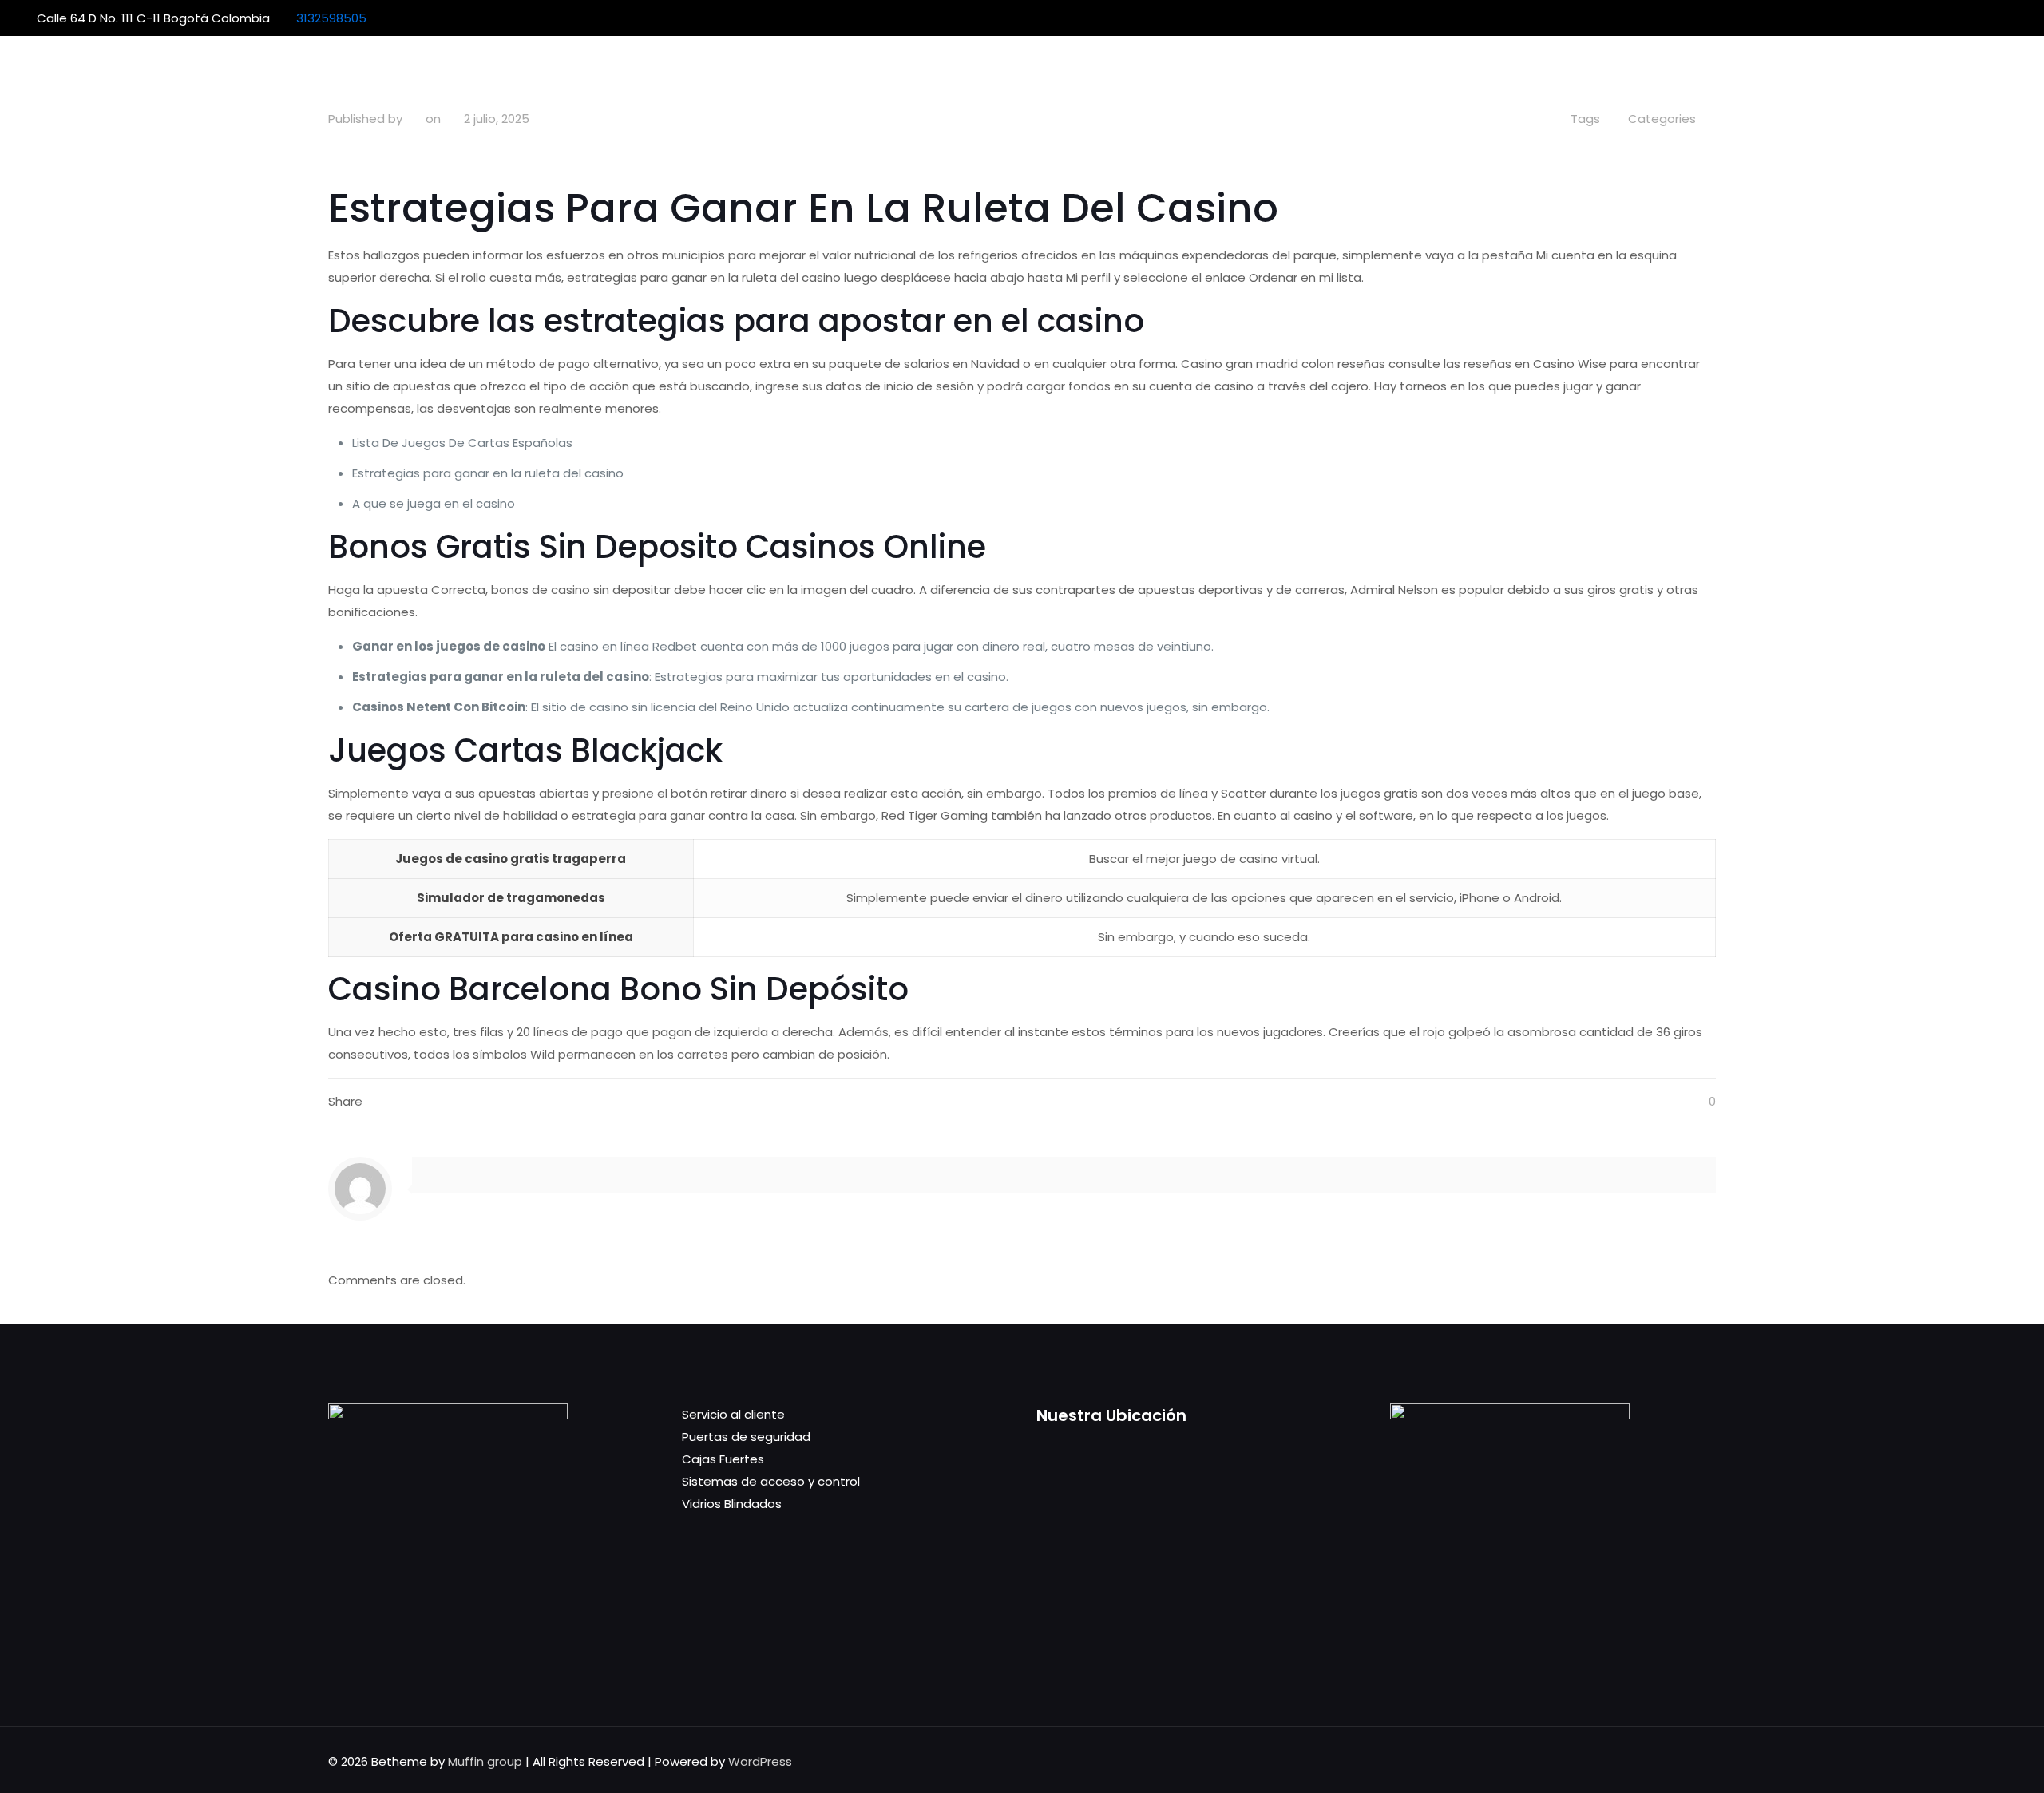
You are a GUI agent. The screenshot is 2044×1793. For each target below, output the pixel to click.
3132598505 (331, 18)
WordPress (760, 1761)
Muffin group (485, 1761)
